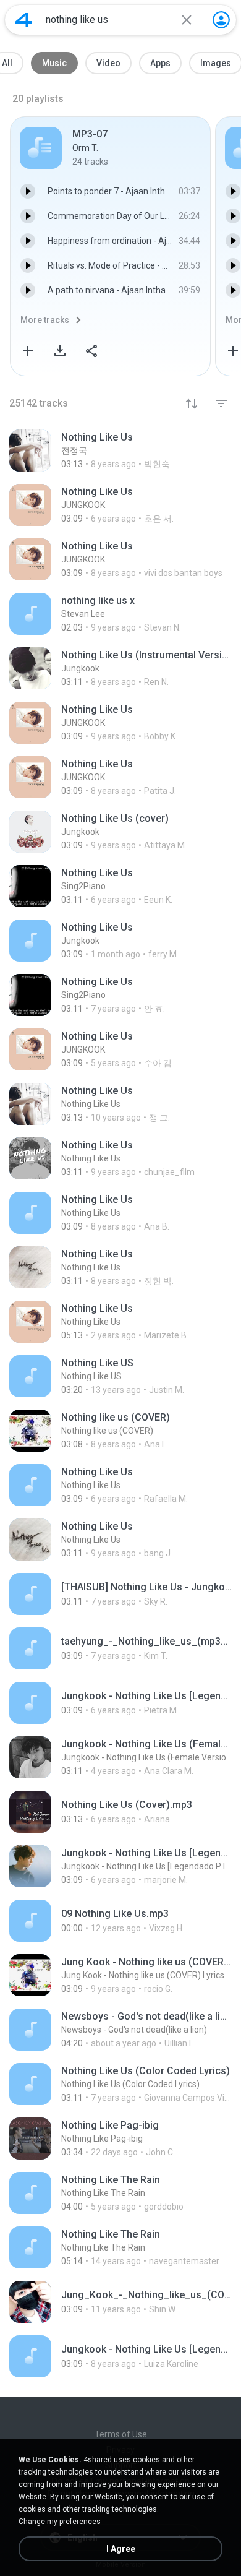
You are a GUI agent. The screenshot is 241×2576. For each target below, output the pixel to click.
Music (54, 63)
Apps (160, 63)
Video (108, 63)
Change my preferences (60, 2522)
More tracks (45, 320)
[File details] (120, 450)
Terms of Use (121, 2434)
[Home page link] (23, 20)
